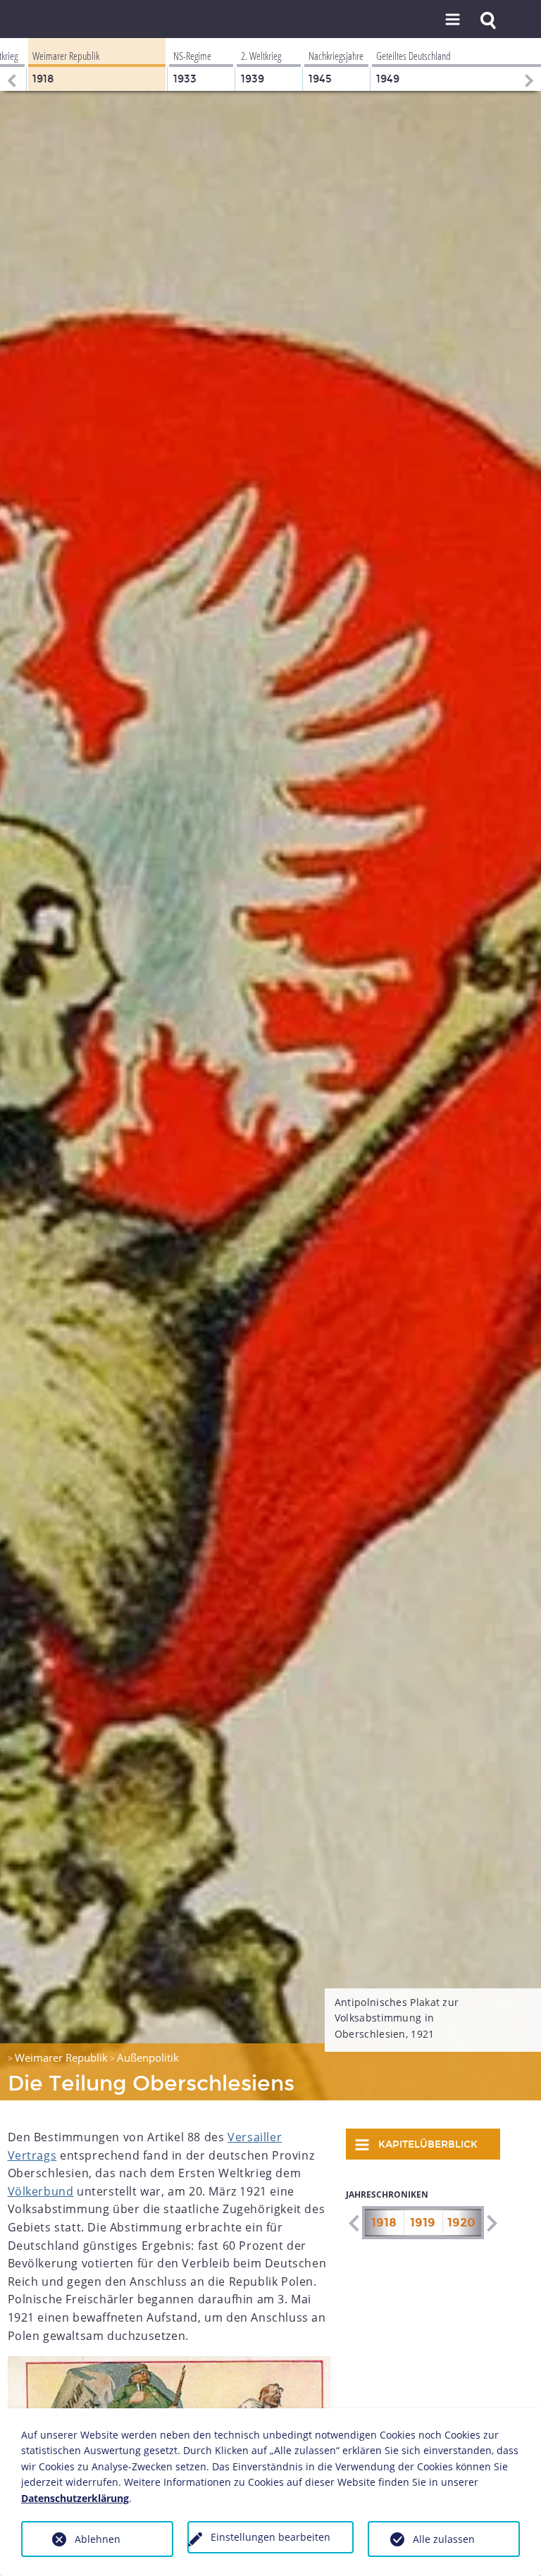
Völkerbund (41, 2191)
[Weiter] (530, 64)
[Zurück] (11, 64)
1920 (461, 2223)
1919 (423, 2223)
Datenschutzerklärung (75, 2498)
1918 (384, 2223)
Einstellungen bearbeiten (270, 2537)
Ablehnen (98, 2539)
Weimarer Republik (61, 2057)
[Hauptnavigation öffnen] (452, 20)
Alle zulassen (444, 2539)
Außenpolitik (148, 2057)
